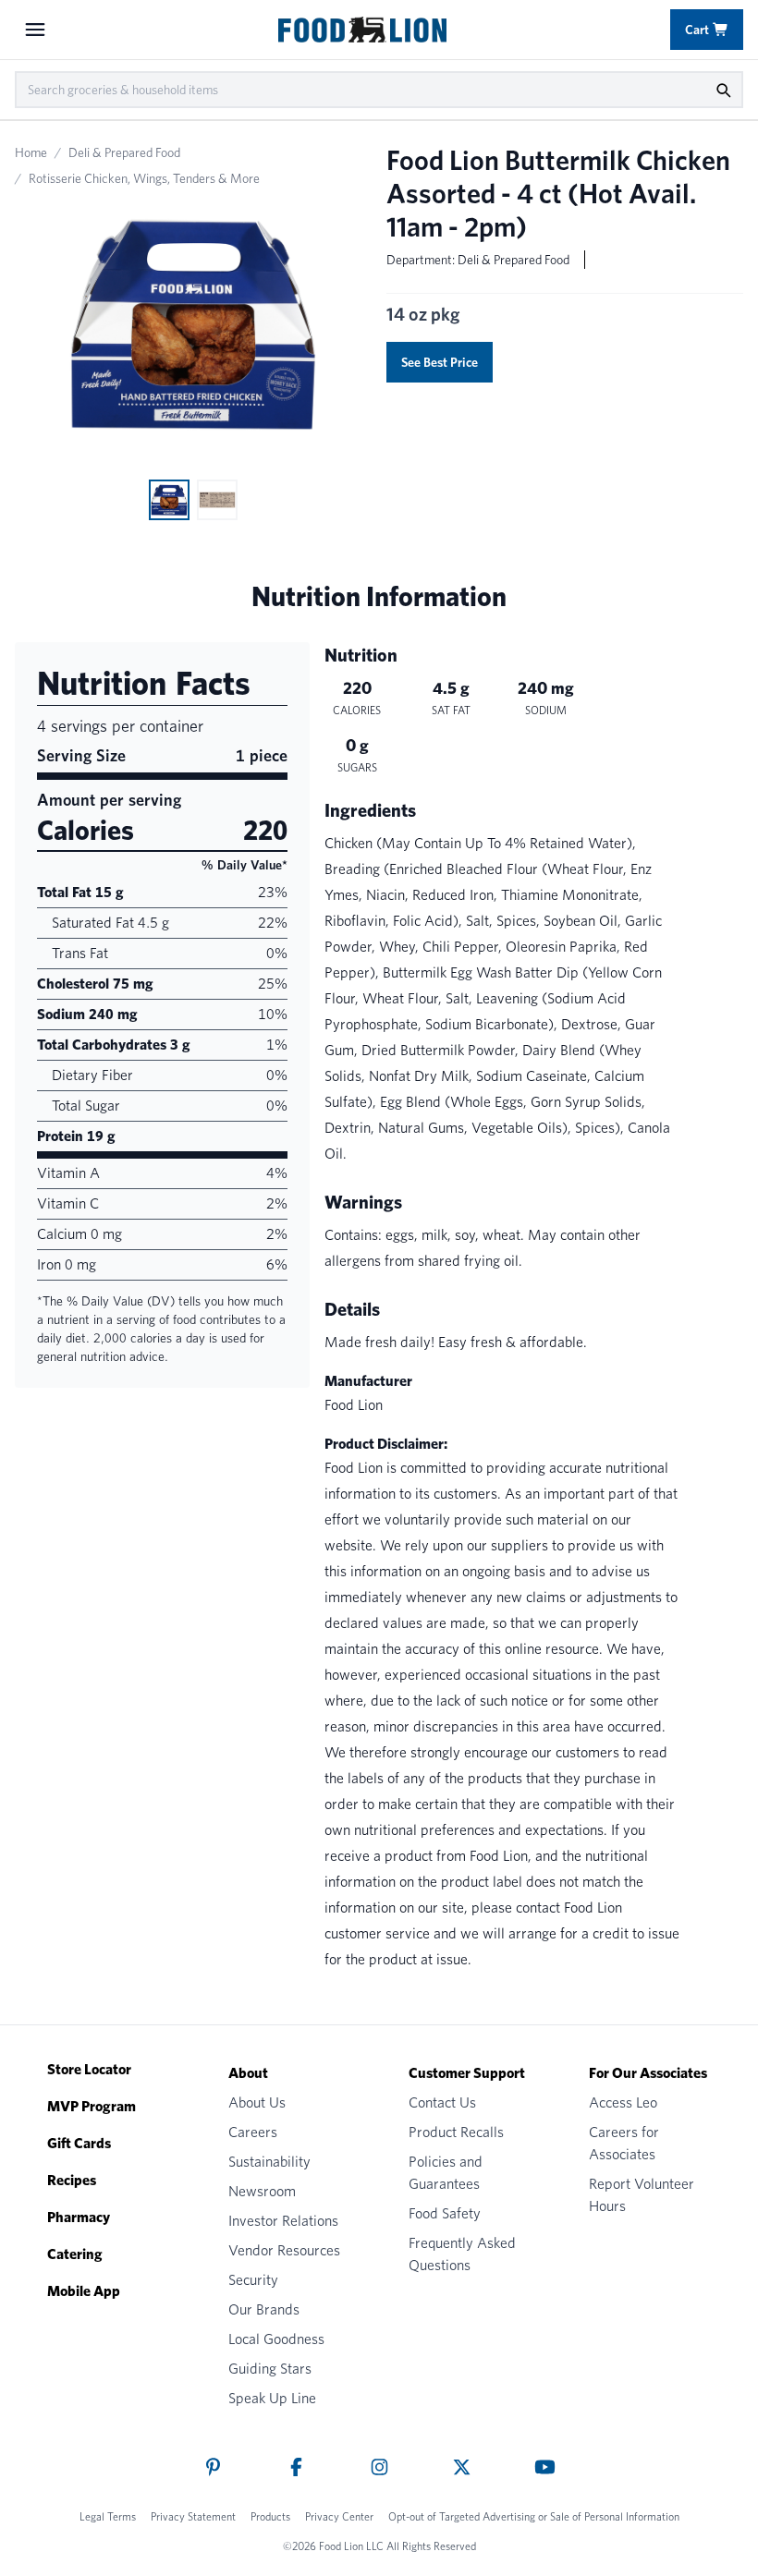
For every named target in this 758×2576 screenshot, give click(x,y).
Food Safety (445, 2213)
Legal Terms (108, 2516)
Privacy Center (339, 2516)
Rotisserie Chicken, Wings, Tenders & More (144, 178)
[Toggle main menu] (35, 30)
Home (31, 152)
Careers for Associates (624, 2143)
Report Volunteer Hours (642, 2195)
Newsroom (262, 2191)
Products (270, 2516)
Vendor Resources (284, 2250)
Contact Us (442, 2102)
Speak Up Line (272, 2398)
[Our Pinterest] (213, 2467)
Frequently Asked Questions (462, 2254)
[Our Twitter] (462, 2467)
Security (253, 2280)
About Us (257, 2102)
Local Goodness (276, 2339)
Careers (253, 2132)
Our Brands (264, 2309)
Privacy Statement (193, 2516)
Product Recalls (456, 2132)
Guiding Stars (270, 2369)
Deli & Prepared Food (124, 152)
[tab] (169, 500)
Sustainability (269, 2162)
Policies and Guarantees (446, 2173)
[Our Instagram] (379, 2467)
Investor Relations (283, 2221)
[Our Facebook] (296, 2467)
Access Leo (623, 2102)
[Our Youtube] (545, 2467)
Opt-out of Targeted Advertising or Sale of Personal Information (534, 2516)
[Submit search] (723, 90)
